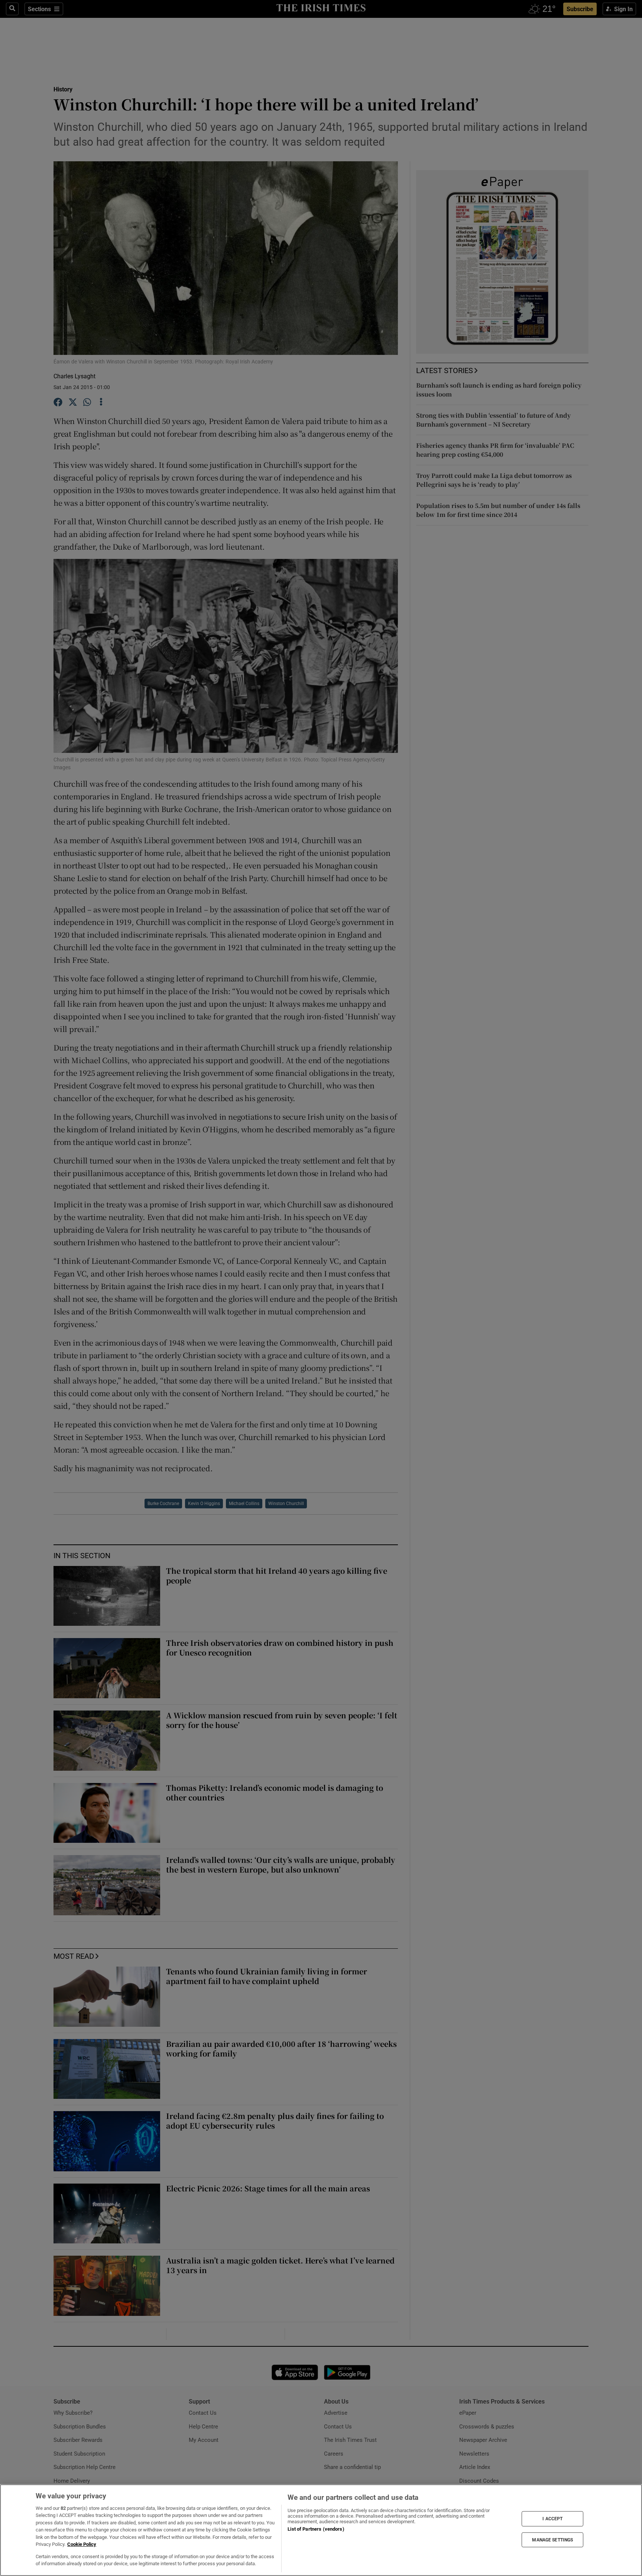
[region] (321, 2530)
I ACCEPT (552, 2519)
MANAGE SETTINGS (552, 2540)
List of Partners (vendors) (316, 2529)
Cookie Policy (82, 2544)
